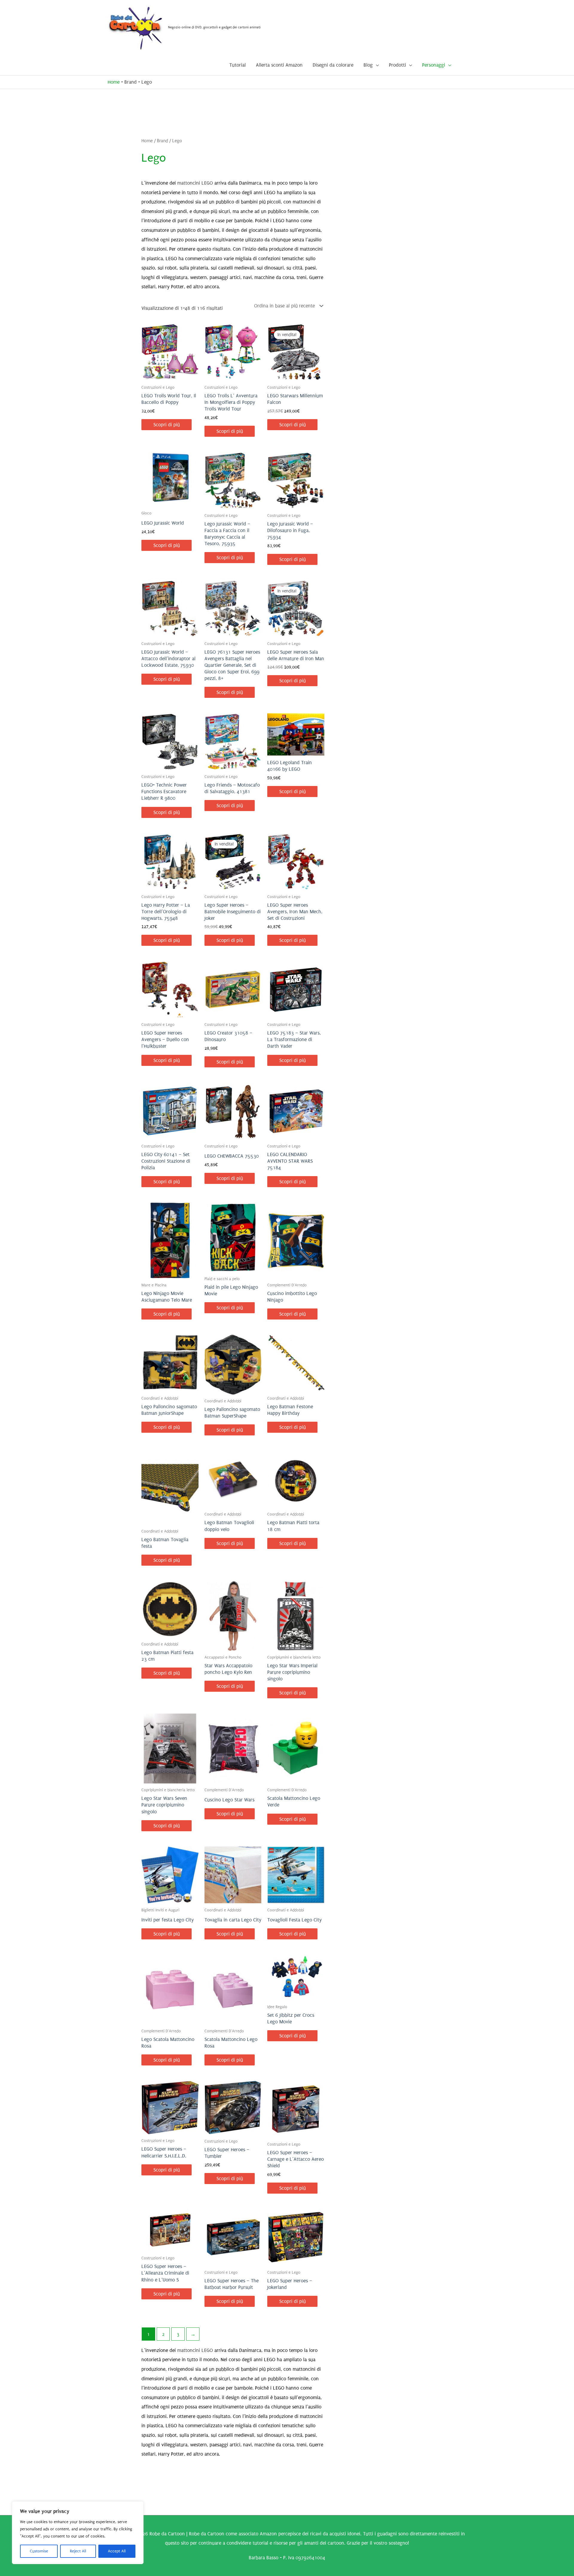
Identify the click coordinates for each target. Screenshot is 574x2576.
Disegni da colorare (333, 65)
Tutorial (238, 65)
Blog (368, 65)
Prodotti (397, 65)
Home (114, 82)
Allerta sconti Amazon (279, 65)
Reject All (78, 2551)
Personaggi (434, 65)
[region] (78, 2533)
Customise (39, 2551)
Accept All (117, 2551)
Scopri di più (167, 425)
